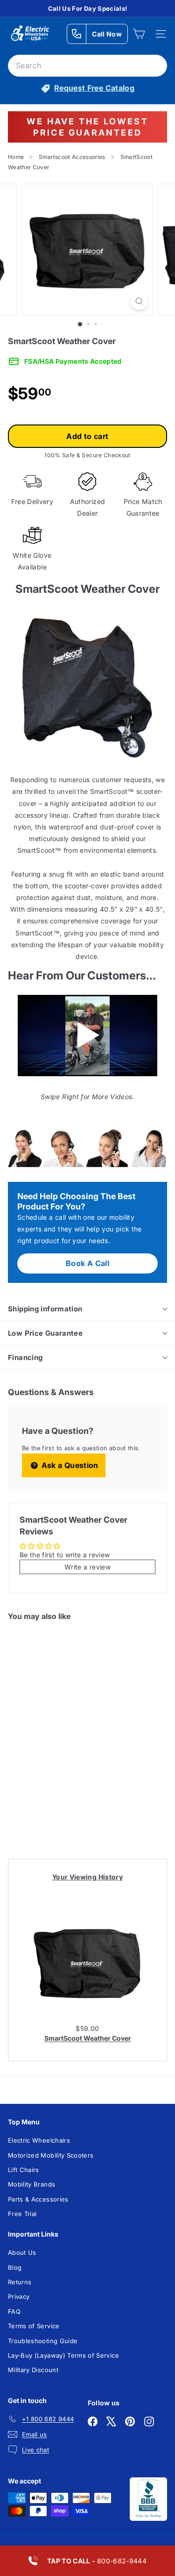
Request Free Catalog (94, 88)
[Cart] (139, 34)
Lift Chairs (24, 2170)
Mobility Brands (31, 2184)
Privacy (19, 2296)
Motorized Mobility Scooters (51, 2155)
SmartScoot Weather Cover (88, 2038)
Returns (20, 2282)
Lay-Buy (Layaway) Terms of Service (63, 2355)
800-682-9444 (97, 2561)
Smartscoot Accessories (72, 157)
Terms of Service (34, 2326)
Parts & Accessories (38, 2199)
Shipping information (45, 1309)
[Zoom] (139, 301)
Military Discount (33, 2370)
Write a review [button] (87, 1567)
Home (16, 157)
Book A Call (87, 1263)
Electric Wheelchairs (39, 2140)
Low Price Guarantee (45, 1333)
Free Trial (22, 2214)
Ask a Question (69, 1465)
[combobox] (87, 66)
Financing (25, 1357)
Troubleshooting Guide (43, 2341)
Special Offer (41, 1779)
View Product (41, 1815)
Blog (15, 2267)
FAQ (14, 2311)
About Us (22, 2252)
